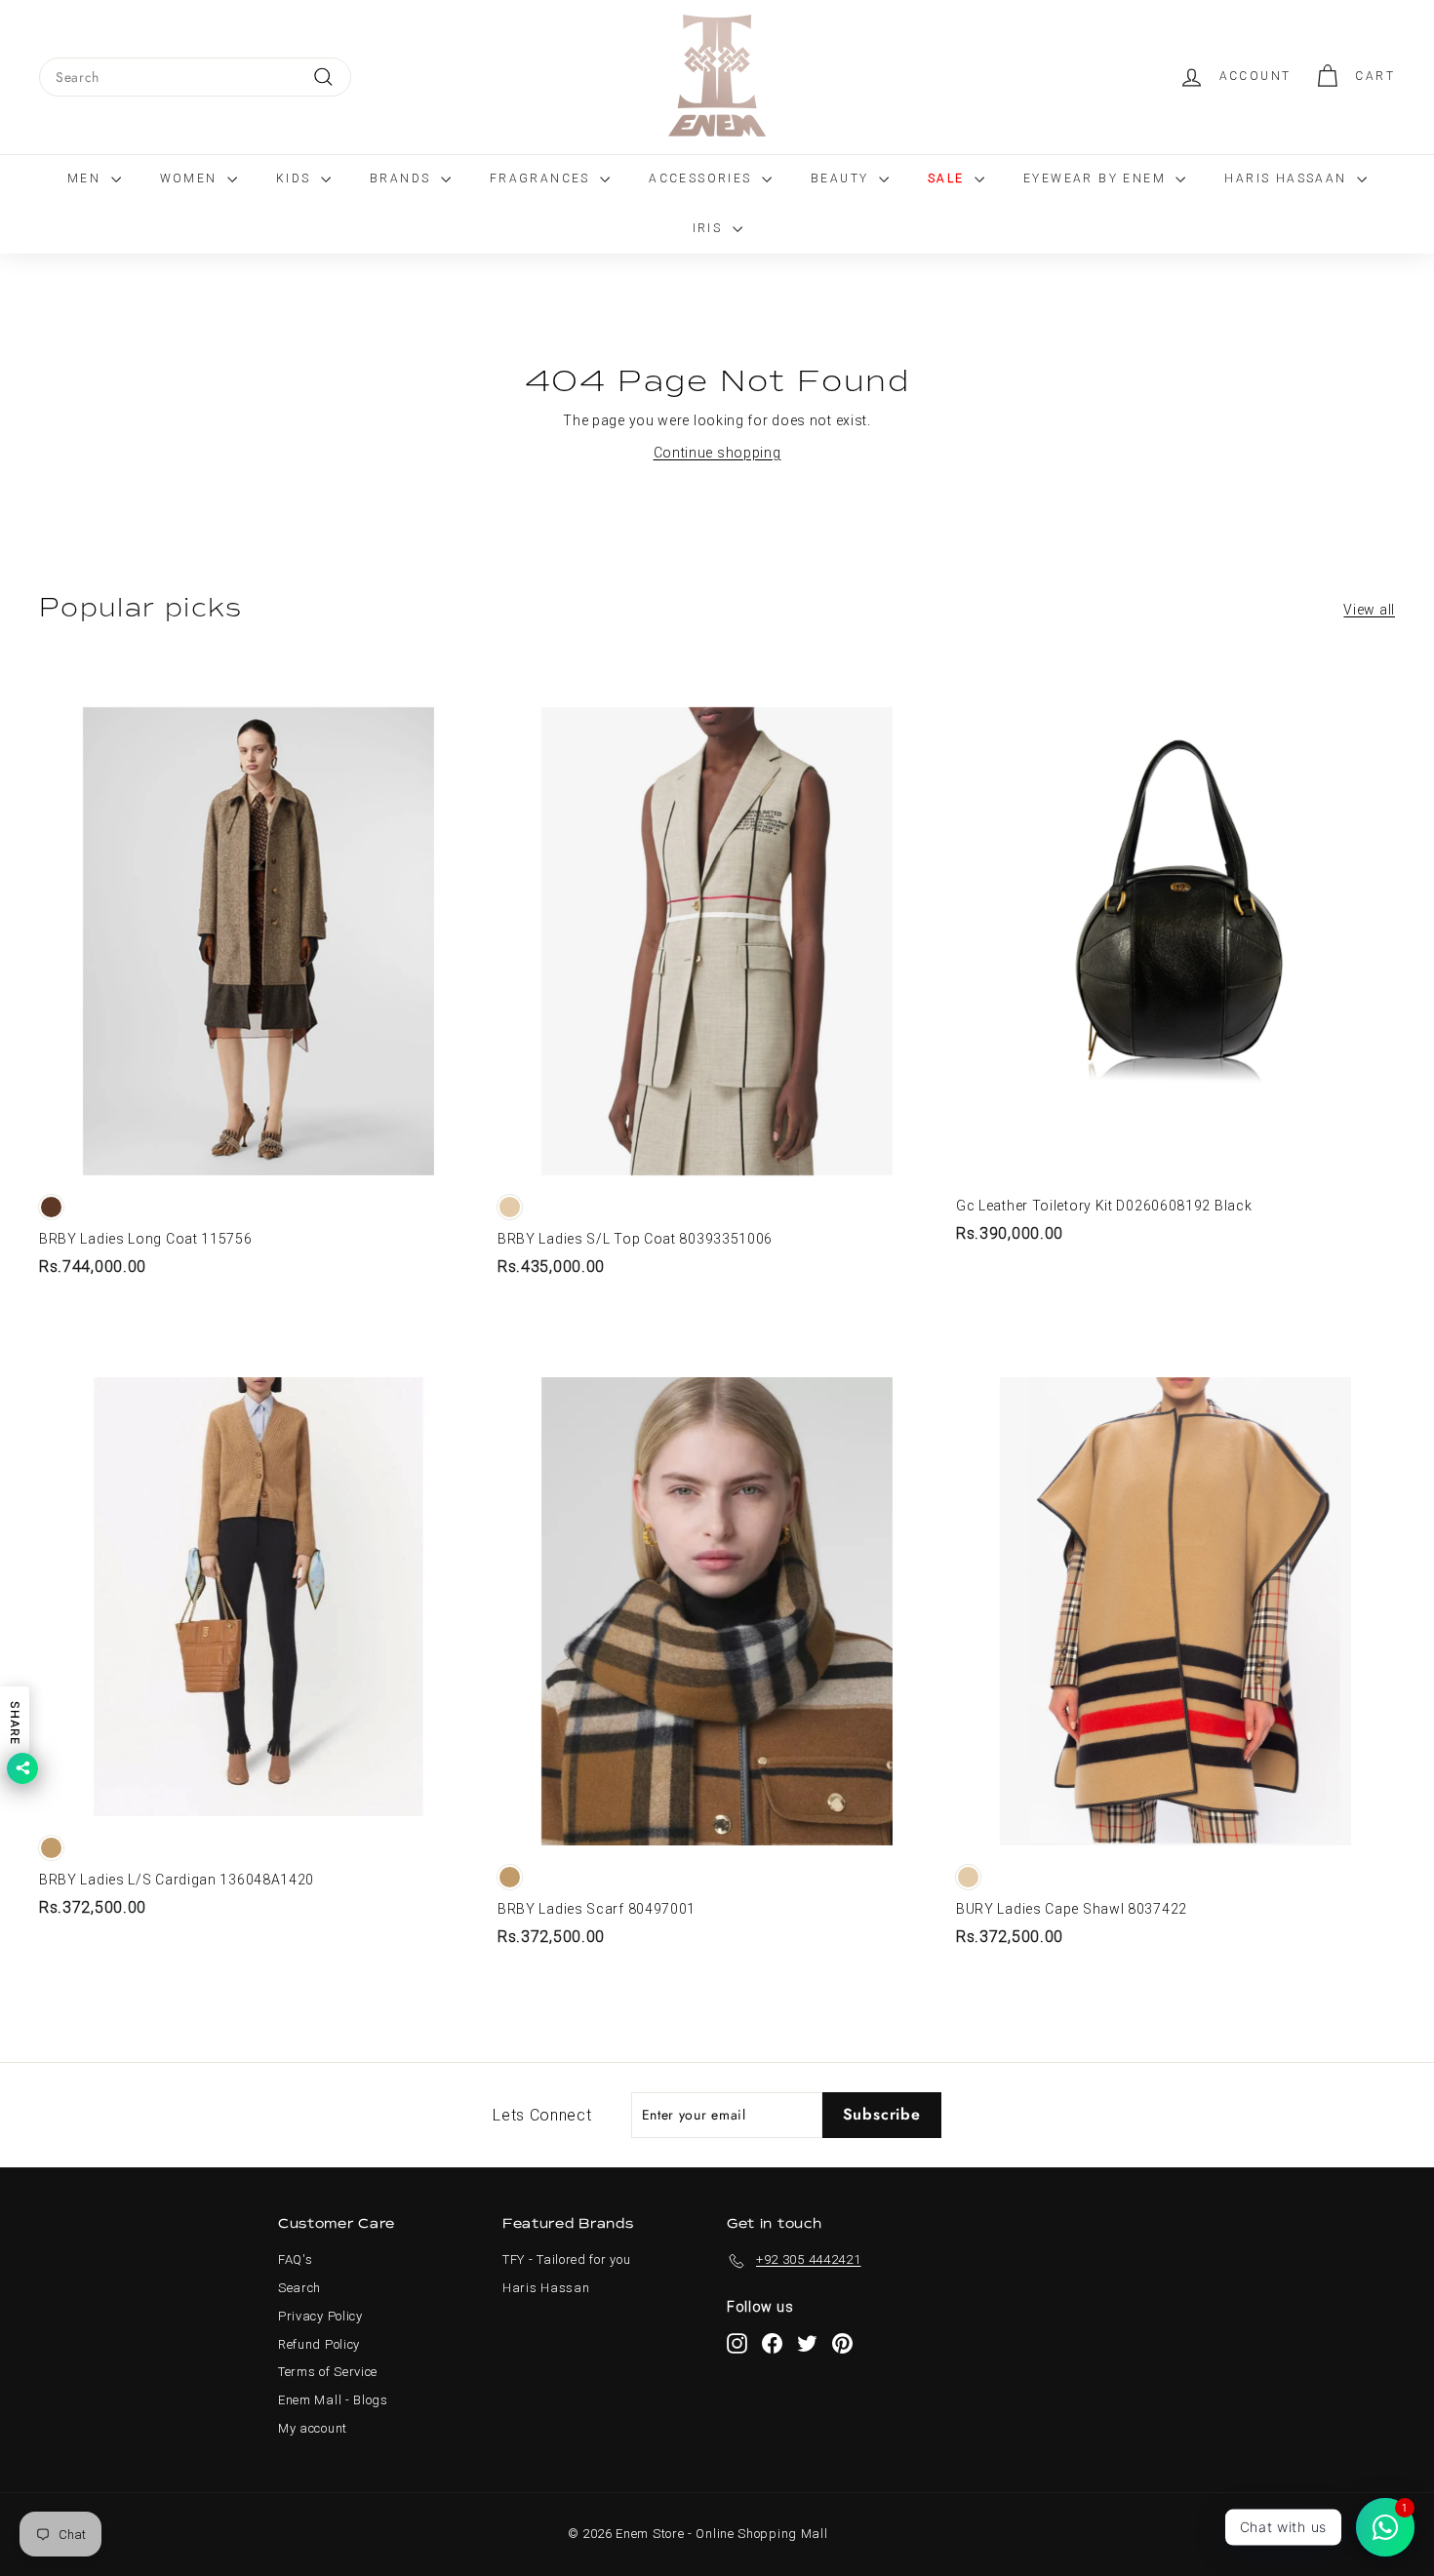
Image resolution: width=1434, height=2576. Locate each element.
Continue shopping (717, 453)
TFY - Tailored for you (566, 2259)
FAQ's (296, 2259)
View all (1369, 610)
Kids (296, 178)
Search (299, 2288)
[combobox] (195, 77)
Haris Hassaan (1288, 178)
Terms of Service (328, 2372)
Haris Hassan (546, 2288)
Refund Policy (319, 2344)
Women (191, 178)
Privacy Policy (320, 2316)
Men (87, 178)
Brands (403, 178)
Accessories (703, 178)
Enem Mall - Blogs (333, 2400)
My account (313, 2428)
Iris (710, 228)
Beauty (842, 178)
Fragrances (542, 178)
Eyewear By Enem (1097, 178)
